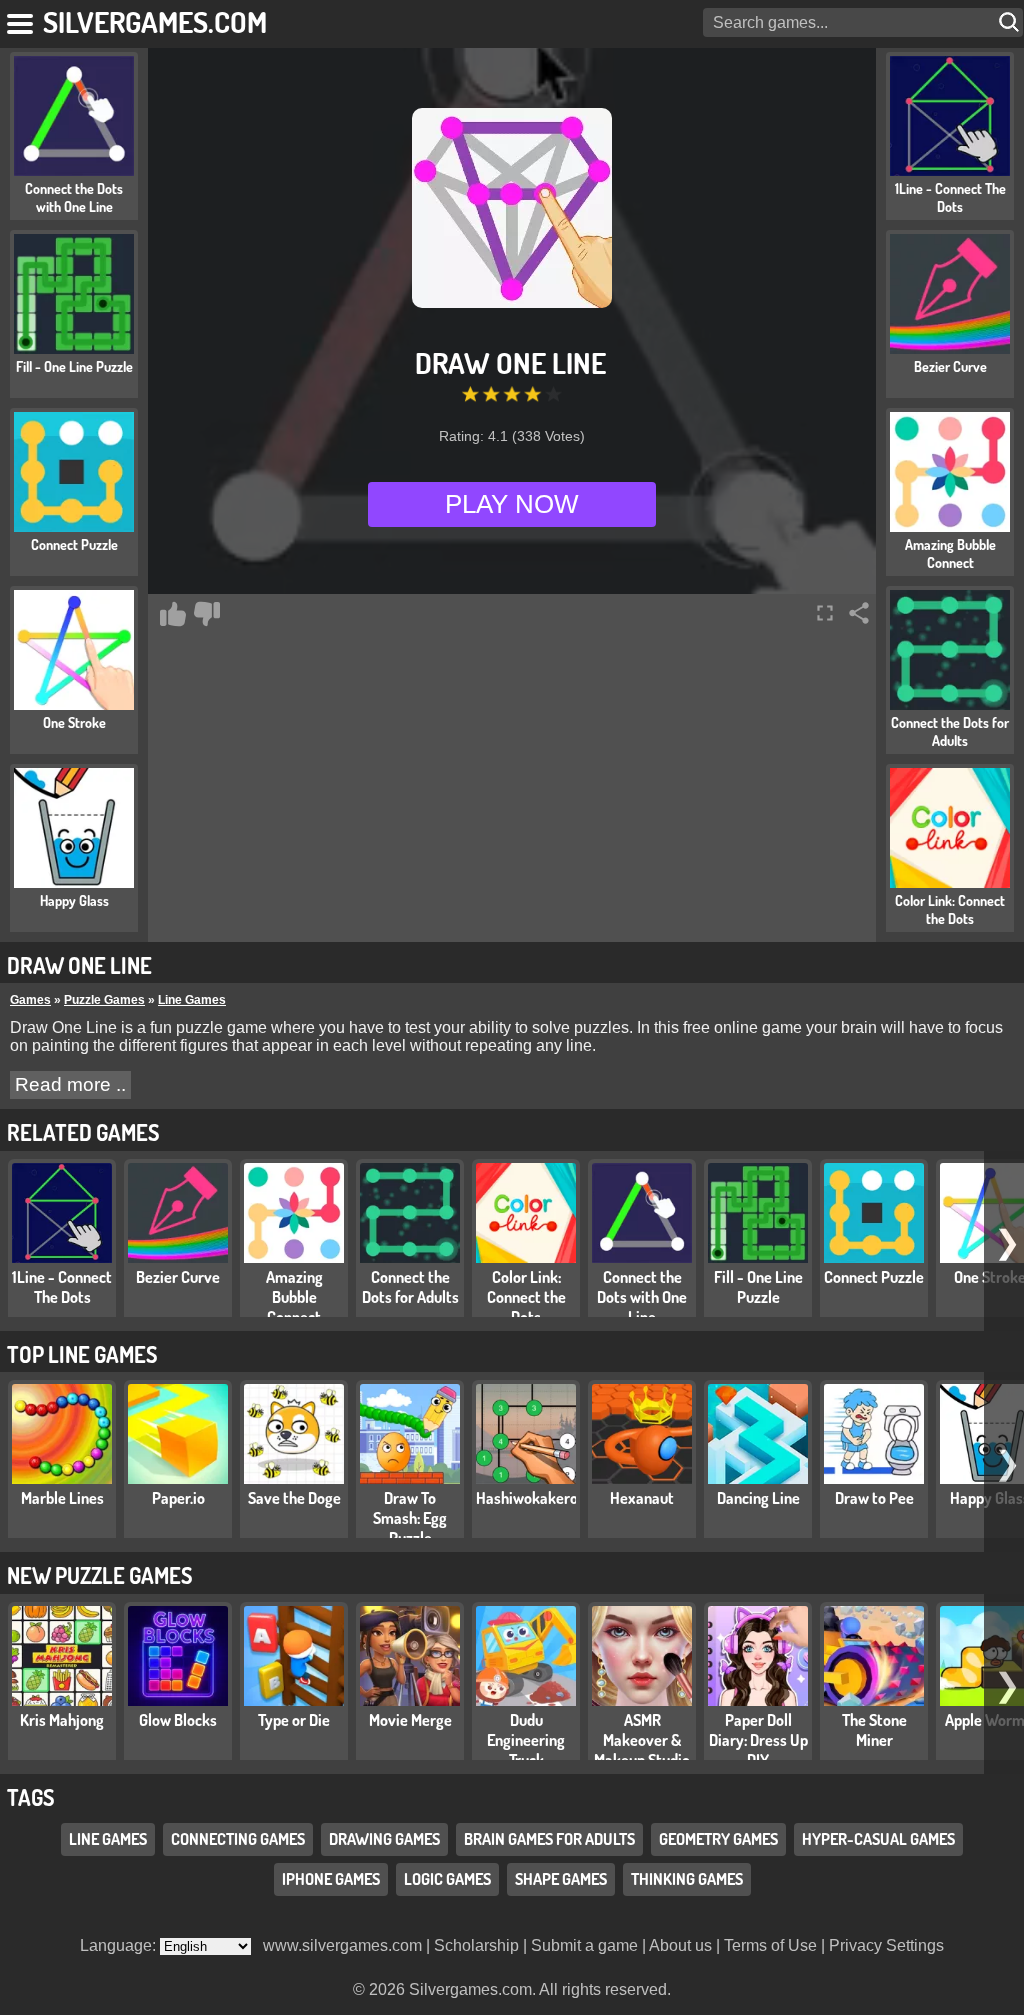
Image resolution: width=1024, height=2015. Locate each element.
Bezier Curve (178, 1277)
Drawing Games (384, 1839)
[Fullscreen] (825, 613)
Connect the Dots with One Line (642, 1297)
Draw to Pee (874, 1498)
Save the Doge (294, 1498)
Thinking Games (687, 1879)
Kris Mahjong (62, 1720)
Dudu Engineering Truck (526, 1740)
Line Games (192, 1000)
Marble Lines (62, 1498)
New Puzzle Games (99, 1575)
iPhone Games (331, 1879)
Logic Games (447, 1879)
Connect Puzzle (874, 1277)
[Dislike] (207, 614)
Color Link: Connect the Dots (526, 1297)
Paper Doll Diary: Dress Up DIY (758, 1740)
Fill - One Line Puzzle (758, 1287)
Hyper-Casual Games (878, 1839)
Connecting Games (238, 1839)
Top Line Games (82, 1354)
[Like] (173, 614)
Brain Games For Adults (549, 1839)
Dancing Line (758, 1498)
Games (30, 1000)
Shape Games (561, 1879)
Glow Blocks (178, 1720)
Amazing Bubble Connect (294, 1297)
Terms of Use (770, 1945)
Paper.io (178, 1498)
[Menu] (21, 20)
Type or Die (294, 1720)
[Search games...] (1011, 22)
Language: (120, 1945)
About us (680, 1945)
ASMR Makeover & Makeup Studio (642, 1740)
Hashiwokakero (527, 1498)
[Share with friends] (859, 613)
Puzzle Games (104, 1000)
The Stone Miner (874, 1730)
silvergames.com (155, 21)
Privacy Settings (886, 1945)
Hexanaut (642, 1498)
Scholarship (476, 1945)
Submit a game (584, 1945)
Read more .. (70, 1084)
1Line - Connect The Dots (62, 1287)
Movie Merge (410, 1720)
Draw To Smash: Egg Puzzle (410, 1518)
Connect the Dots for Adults (410, 1287)
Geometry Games (718, 1839)
